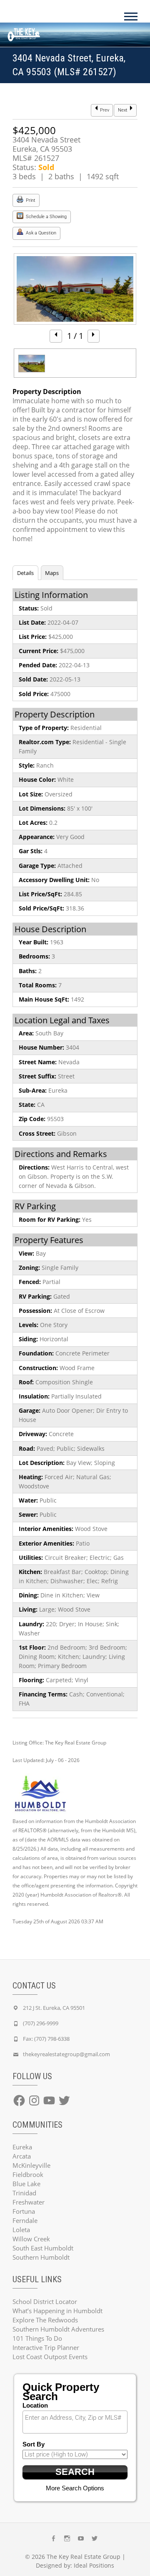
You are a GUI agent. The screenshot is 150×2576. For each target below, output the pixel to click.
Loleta (21, 2230)
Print (30, 200)
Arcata (22, 2156)
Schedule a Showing (46, 217)
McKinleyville (31, 2165)
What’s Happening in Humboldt (57, 2311)
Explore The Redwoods (45, 2320)
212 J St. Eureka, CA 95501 (54, 2008)
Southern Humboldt (41, 2257)
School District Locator (45, 2301)
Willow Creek (31, 2239)
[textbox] (77, 2418)
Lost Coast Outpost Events (50, 2357)
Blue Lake (26, 2184)
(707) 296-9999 (41, 2023)
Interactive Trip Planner (46, 2347)
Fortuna (24, 2211)
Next (123, 110)
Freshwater (29, 2202)
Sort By (34, 2444)
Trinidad (24, 2193)
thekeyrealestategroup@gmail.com (66, 2054)
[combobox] (75, 2422)
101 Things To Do (37, 2338)
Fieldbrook (28, 2174)
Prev (104, 110)
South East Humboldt (43, 2248)
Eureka (22, 2147)
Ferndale (25, 2220)
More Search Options (75, 2488)
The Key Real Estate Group (84, 2557)
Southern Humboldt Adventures (58, 2329)
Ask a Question (40, 233)
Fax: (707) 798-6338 (46, 2039)
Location (35, 2405)
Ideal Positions (94, 2565)
